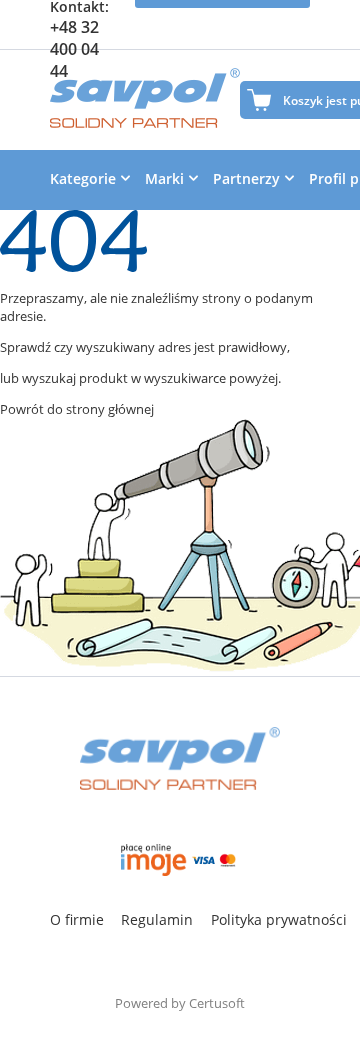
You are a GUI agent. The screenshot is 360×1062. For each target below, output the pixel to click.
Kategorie (83, 178)
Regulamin (157, 919)
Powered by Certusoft (180, 1003)
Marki (164, 178)
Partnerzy (246, 178)
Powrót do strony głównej (77, 409)
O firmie (77, 919)
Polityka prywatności (279, 919)
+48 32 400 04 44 (74, 49)
